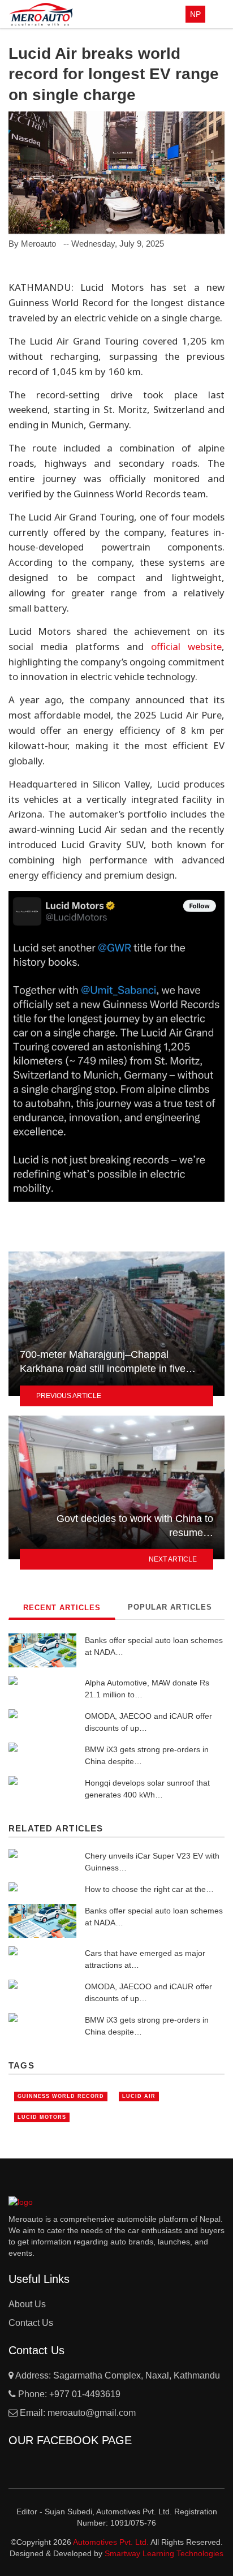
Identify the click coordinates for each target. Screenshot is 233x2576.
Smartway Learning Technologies (164, 2553)
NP (195, 14)
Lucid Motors (42, 2117)
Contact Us (31, 2323)
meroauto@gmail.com (92, 2413)
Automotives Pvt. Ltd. (112, 2542)
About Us (27, 2304)
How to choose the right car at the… (149, 1889)
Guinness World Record (61, 2096)
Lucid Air (139, 2096)
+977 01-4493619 (85, 2394)
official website (186, 646)
